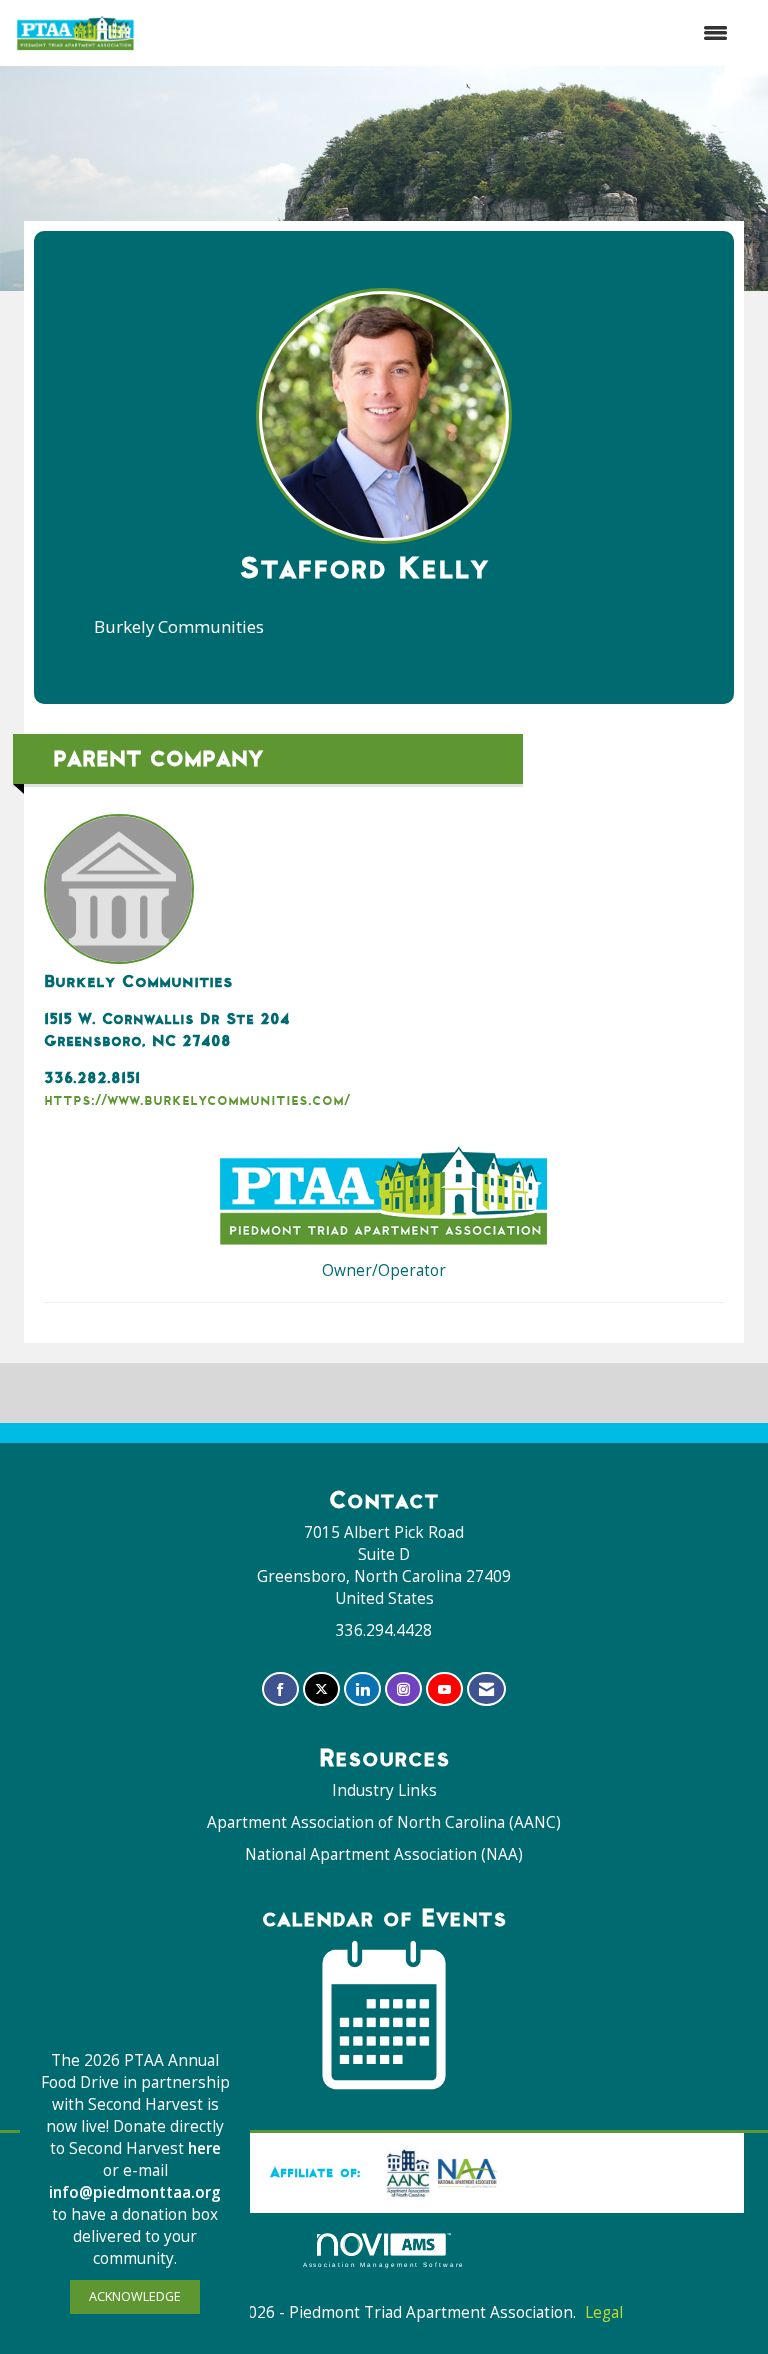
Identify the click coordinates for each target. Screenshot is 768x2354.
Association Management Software (384, 2264)
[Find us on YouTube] (444, 1689)
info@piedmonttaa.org (135, 2192)
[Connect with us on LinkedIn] (362, 1689)
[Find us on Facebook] (280, 1689)
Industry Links (384, 1790)
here (204, 2148)
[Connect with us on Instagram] (403, 1689)
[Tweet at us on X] (321, 1689)
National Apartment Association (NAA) (384, 1854)
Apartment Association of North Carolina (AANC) (384, 1822)
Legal (604, 2312)
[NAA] (438, 2172)
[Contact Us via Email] (486, 1689)
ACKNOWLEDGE (135, 2296)
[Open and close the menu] (442, 33)
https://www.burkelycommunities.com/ (197, 1099)
